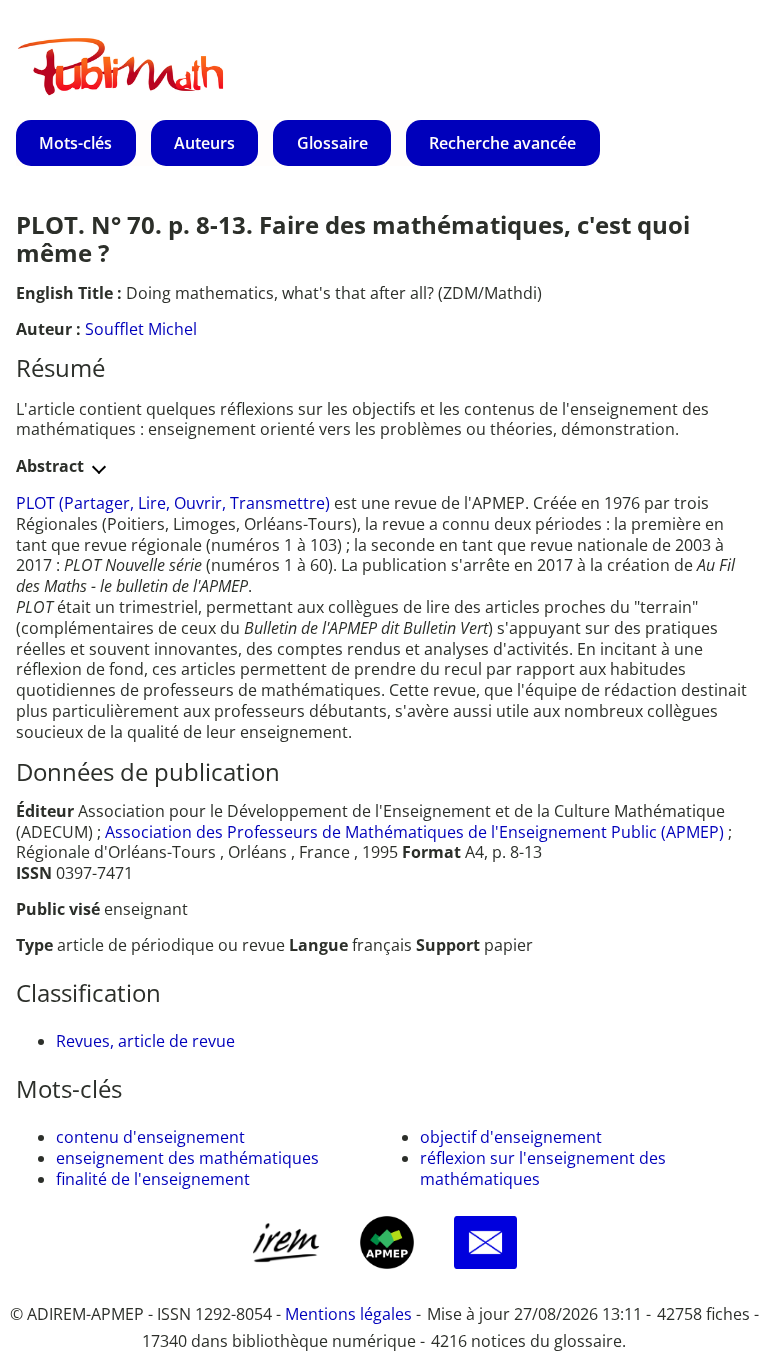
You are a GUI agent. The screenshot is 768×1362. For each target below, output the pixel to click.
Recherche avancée (502, 143)
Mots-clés (75, 143)
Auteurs (204, 143)
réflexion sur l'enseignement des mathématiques (543, 1168)
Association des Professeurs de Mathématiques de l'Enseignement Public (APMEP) (414, 832)
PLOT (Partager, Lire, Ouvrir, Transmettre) (175, 503)
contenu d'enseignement (150, 1137)
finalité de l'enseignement (153, 1179)
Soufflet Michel (141, 329)
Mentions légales (348, 1314)
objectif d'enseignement (511, 1137)
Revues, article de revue (145, 1041)
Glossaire (332, 143)
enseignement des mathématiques (187, 1158)
